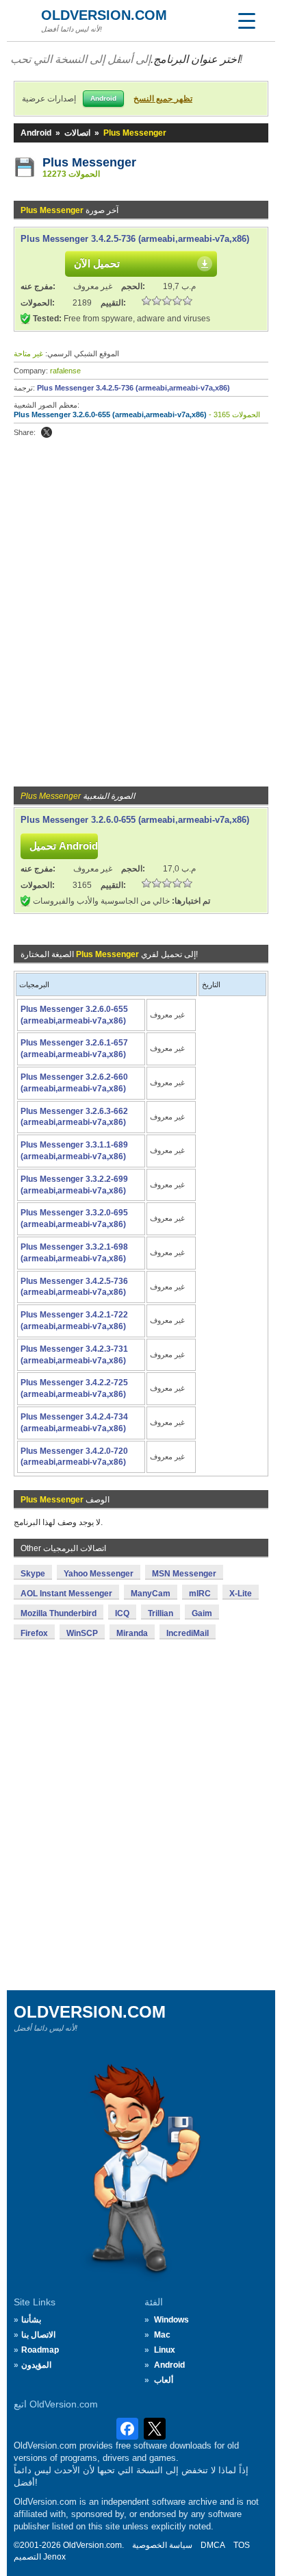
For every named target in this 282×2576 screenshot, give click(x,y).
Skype (33, 1574)
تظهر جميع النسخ (163, 99)
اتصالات (77, 133)
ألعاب (164, 2380)
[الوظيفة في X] (47, 432)
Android (36, 133)
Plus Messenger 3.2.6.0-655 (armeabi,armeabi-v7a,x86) (110, 414)
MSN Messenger (184, 1574)
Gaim (202, 1613)
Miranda (132, 1633)
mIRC (200, 1594)
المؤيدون (36, 2365)
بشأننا (31, 2320)
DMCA (213, 2545)
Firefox (34, 1633)
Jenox (54, 2557)
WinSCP (82, 1633)
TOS (242, 2545)
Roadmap (40, 2350)
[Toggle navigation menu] (246, 21)
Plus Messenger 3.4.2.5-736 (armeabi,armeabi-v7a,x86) (135, 239)
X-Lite (241, 1594)
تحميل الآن (97, 263)
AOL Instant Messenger (66, 1594)
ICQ (122, 1613)
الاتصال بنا (38, 2335)
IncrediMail (188, 1633)
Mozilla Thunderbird (59, 1613)
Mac (162, 2335)
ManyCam (151, 1594)
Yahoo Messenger (99, 1574)
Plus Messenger (89, 162)
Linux (165, 2350)
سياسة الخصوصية (162, 2545)
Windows (171, 2320)
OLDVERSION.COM (104, 15)
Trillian (161, 1613)
